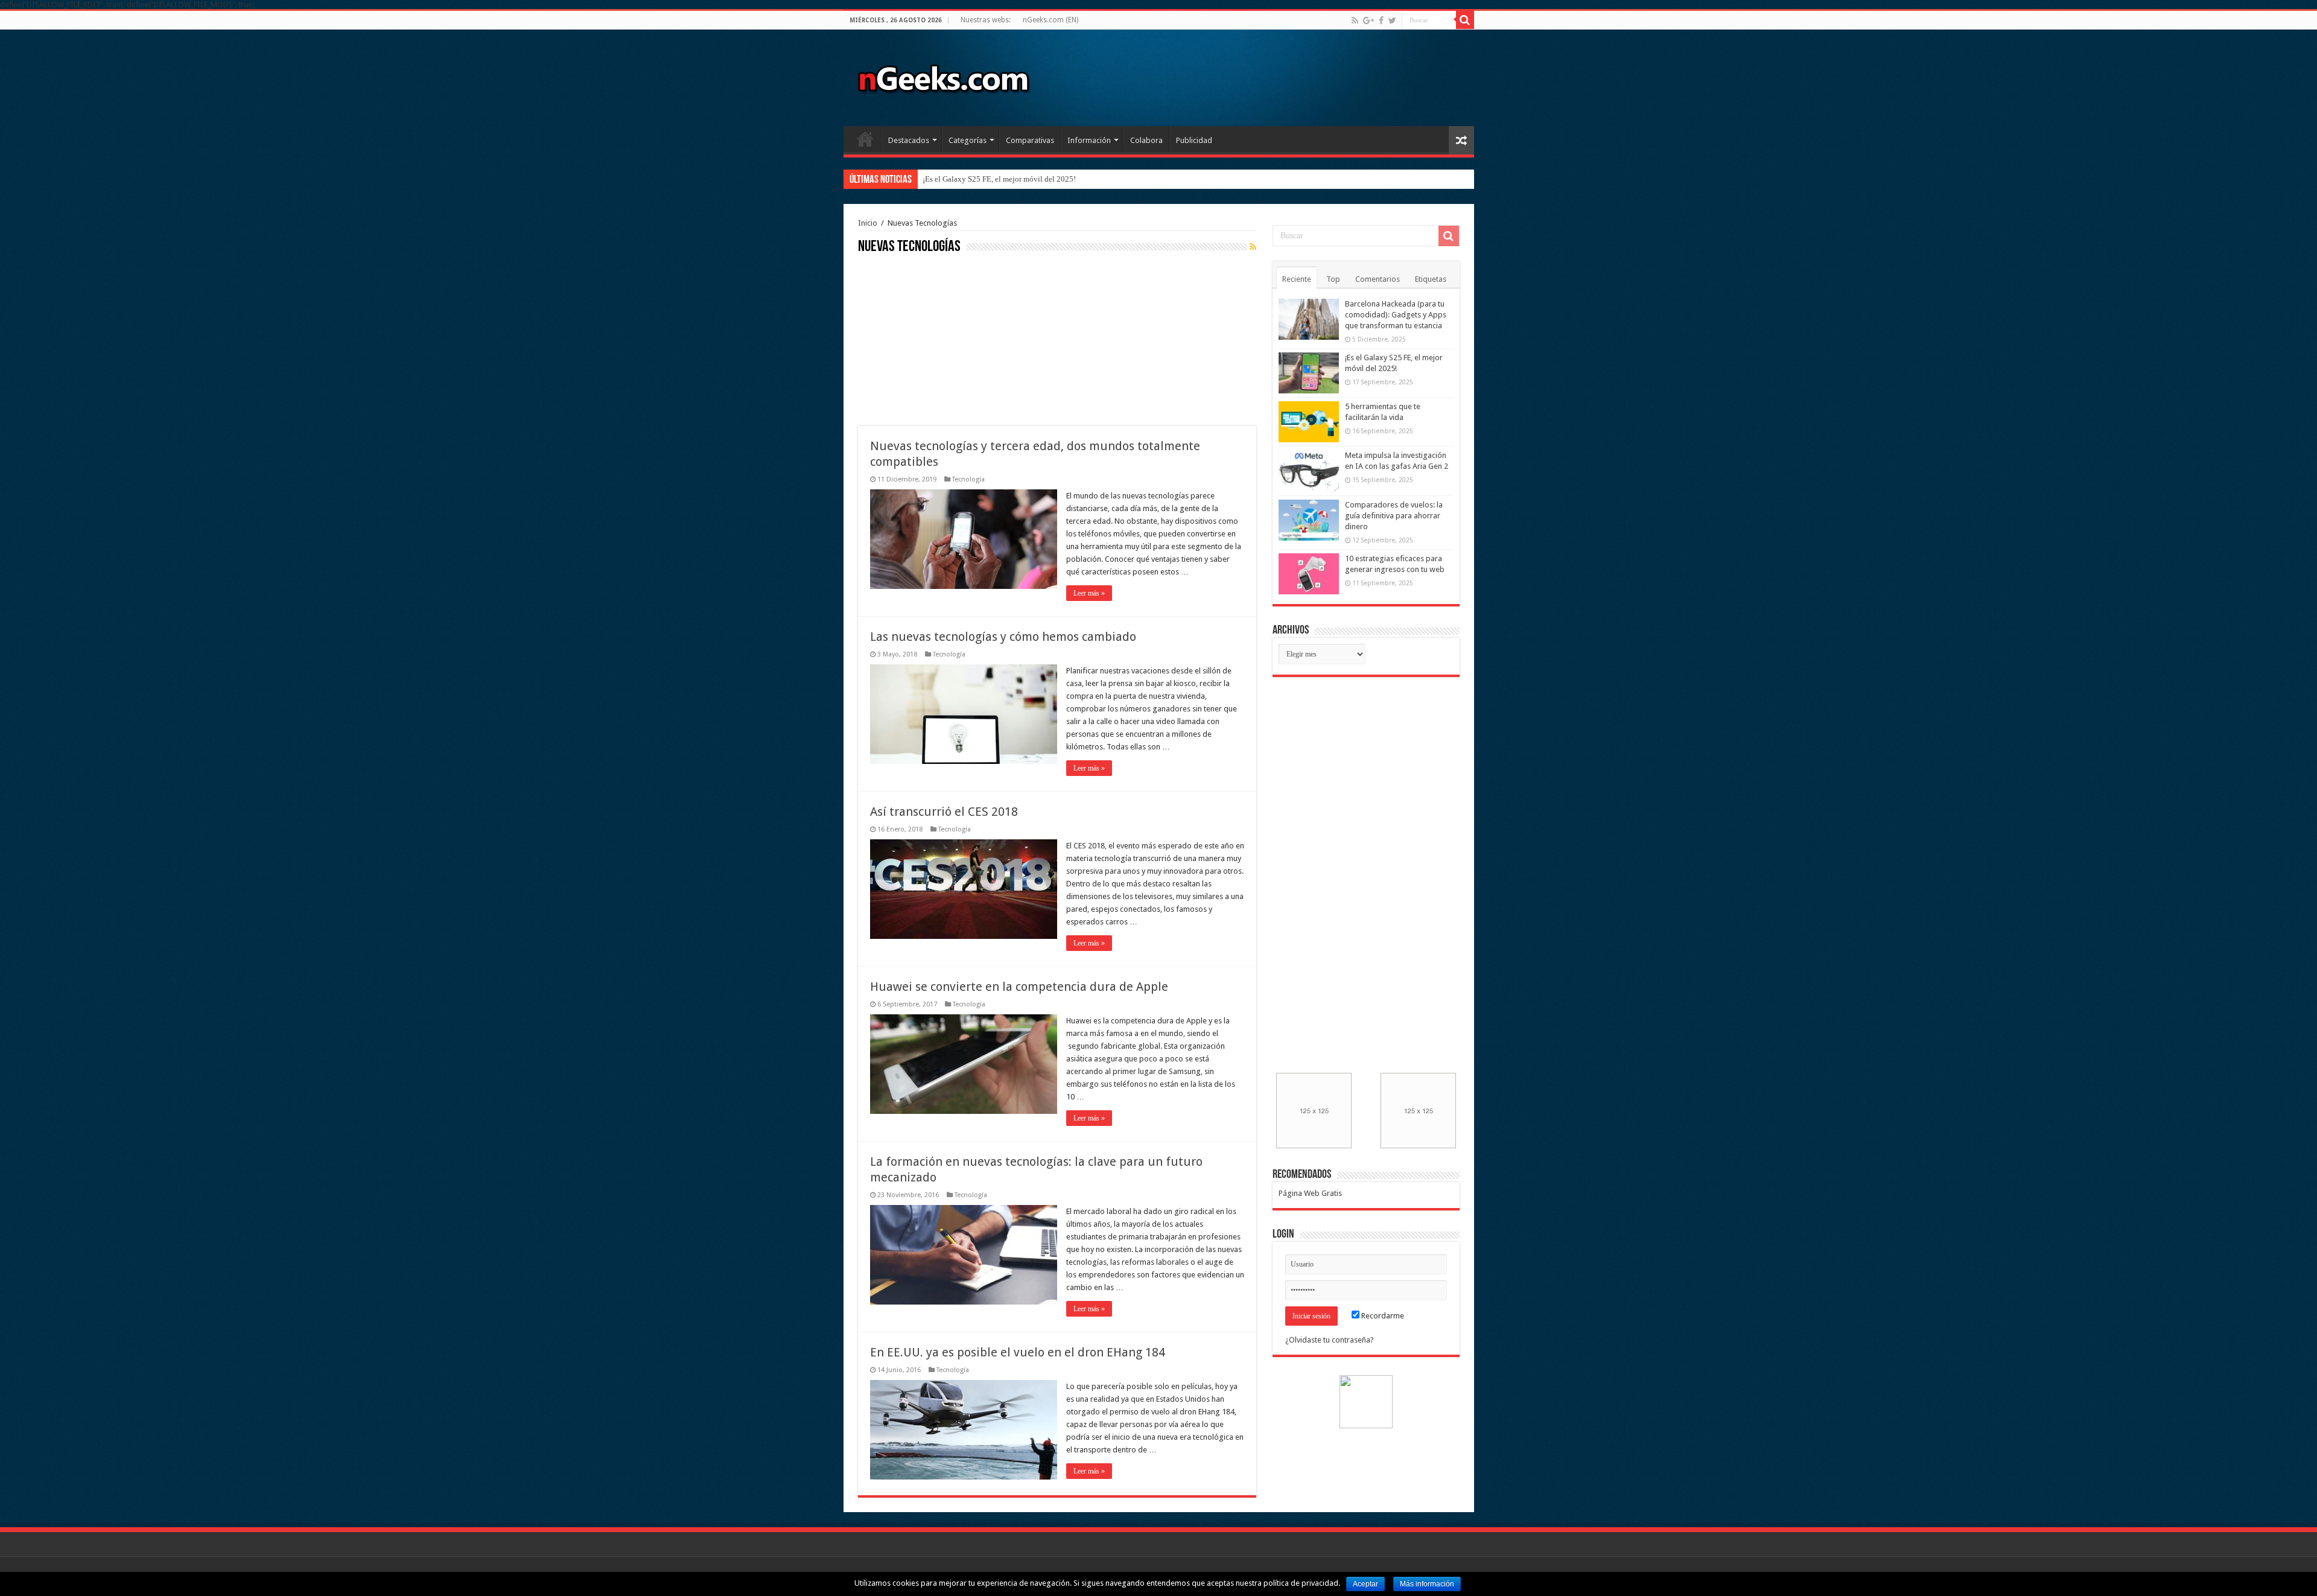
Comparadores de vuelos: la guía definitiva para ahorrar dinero (1394, 516)
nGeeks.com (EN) (1050, 20)
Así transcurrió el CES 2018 (944, 812)
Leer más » (1089, 593)
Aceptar (1365, 1584)
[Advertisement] (949, 339)
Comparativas (1030, 140)
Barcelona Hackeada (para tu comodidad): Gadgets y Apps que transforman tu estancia (1396, 315)
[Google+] (1368, 21)
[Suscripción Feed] (1253, 247)
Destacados (909, 140)
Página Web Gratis (1310, 1193)
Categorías (968, 140)
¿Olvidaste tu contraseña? (1330, 1340)
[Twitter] (1392, 21)
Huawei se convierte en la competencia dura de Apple (1019, 987)
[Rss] (1355, 21)
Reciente (1297, 279)
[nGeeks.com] (943, 75)
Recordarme (1382, 1316)
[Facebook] (1381, 21)
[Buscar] (1465, 20)
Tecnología (968, 479)
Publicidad (1194, 140)
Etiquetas (1431, 279)
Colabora (1146, 140)
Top (1333, 279)
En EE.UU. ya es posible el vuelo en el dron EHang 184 (1018, 1352)
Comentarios (1378, 279)
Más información (1427, 1584)
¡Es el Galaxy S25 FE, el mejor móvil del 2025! (999, 179)
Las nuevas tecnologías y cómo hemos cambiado (1003, 637)
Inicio (865, 139)
